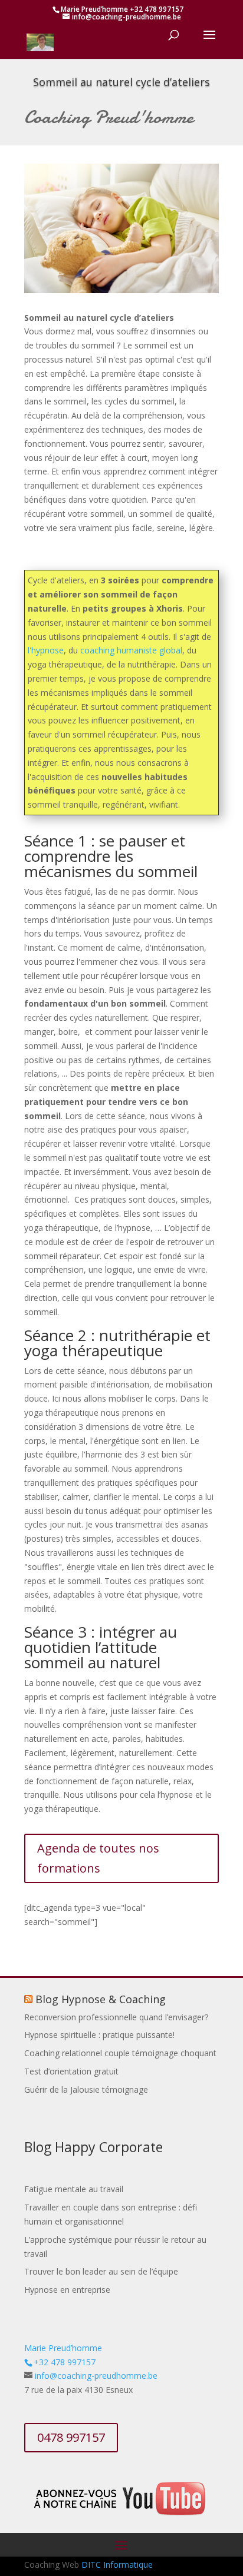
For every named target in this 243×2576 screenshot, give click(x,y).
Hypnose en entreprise (67, 2290)
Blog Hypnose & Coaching (101, 1999)
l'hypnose (46, 650)
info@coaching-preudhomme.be (96, 2376)
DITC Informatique (117, 2565)
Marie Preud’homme (63, 2348)
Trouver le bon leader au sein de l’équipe (101, 2271)
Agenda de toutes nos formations (98, 1858)
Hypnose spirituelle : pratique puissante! (99, 2035)
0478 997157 (71, 2437)
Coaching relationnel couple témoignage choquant (120, 2053)
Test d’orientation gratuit (71, 2071)
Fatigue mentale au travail (74, 2189)
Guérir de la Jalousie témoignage (86, 2089)
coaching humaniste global (131, 650)
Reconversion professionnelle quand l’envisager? (116, 2017)
